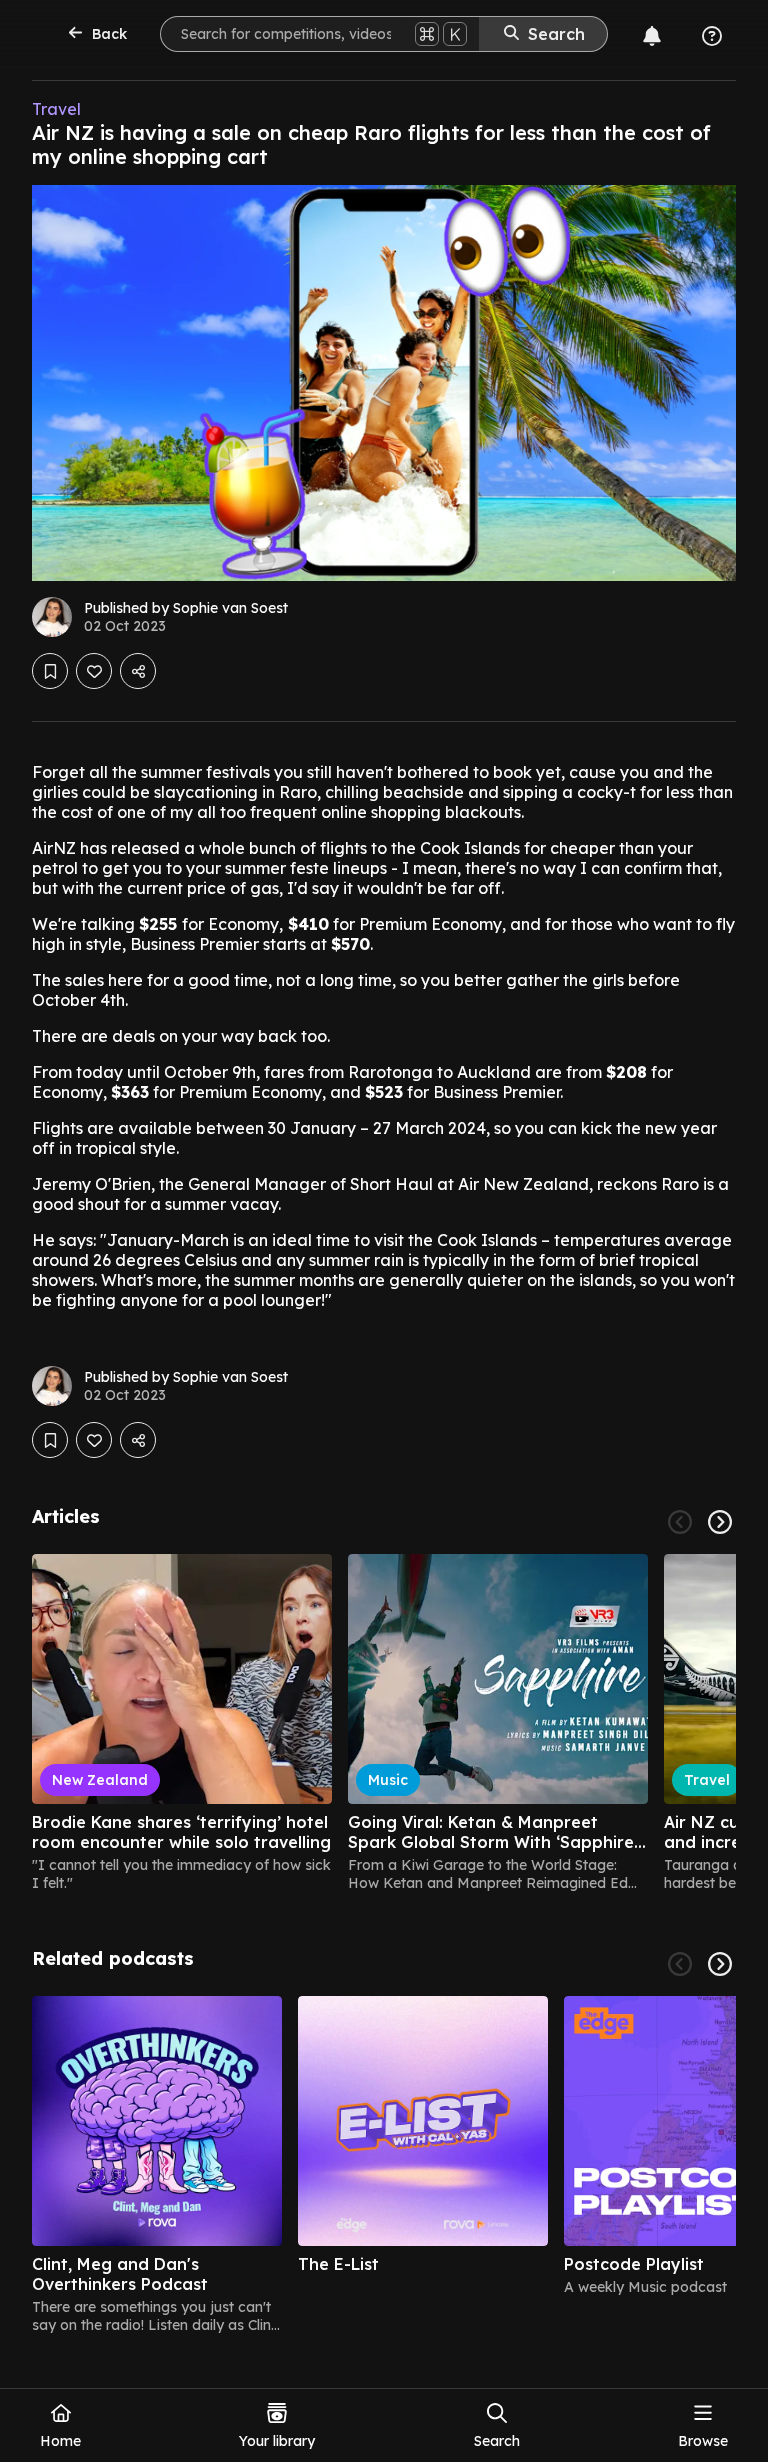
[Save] (50, 671)
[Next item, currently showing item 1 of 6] (720, 1964)
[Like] (94, 671)
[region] (384, 1723)
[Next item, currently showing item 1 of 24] (720, 1522)
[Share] (138, 671)
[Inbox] (652, 36)
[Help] (712, 36)
